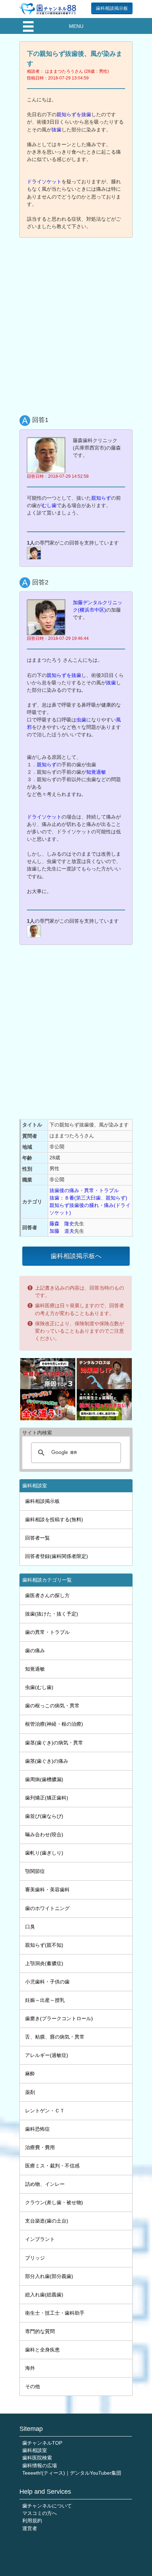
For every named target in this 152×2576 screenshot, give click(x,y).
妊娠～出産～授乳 (45, 2000)
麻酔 (30, 2074)
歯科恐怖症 (37, 2129)
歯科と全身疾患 (42, 2350)
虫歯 (81, 720)
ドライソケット (44, 182)
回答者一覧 (37, 1538)
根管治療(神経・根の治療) (54, 1724)
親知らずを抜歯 (74, 114)
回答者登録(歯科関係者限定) (57, 1556)
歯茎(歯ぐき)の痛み (47, 1761)
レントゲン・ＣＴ (45, 2111)
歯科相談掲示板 (112, 8)
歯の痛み (35, 1650)
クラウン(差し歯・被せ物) (54, 2202)
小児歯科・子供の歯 (47, 1982)
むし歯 (49, 505)
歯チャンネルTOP (42, 2443)
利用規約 (32, 2521)
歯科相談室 (35, 2450)
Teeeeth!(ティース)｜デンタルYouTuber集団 (72, 2473)
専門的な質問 (40, 2331)
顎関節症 (35, 1871)
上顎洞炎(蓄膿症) (44, 1963)
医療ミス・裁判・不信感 (52, 2166)
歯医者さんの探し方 (47, 1595)
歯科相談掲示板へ (76, 1256)
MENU (76, 26)
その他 (33, 2386)
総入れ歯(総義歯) (44, 2295)
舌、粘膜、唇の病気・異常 (55, 2037)
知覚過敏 (96, 772)
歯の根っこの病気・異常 (52, 1706)
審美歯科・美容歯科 (47, 1890)
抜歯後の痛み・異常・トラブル (84, 1190)
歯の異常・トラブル (47, 1632)
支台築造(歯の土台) (47, 2221)
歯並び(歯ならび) (44, 1816)
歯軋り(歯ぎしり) (44, 1853)
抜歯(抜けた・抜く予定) (52, 1614)
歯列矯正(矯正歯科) (47, 1798)
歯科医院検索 (37, 2458)
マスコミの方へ (40, 2513)
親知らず (101, 498)
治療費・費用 (40, 2147)
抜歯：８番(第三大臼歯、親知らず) (88, 1198)
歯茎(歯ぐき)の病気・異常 (54, 1743)
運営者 (30, 2528)
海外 (30, 2368)
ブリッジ (35, 2258)
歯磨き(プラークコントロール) (59, 2018)
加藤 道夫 (62, 1231)
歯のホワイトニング (47, 1908)
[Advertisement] (76, 321)
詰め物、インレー (45, 2184)
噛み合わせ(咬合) (44, 1834)
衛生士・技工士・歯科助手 (55, 2313)
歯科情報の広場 (40, 2465)
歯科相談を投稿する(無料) (54, 1519)
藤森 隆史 (62, 1224)
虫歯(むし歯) (39, 1687)
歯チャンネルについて (47, 2506)
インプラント (40, 2239)
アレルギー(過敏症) (47, 2055)
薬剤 (30, 2092)
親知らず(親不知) (44, 1945)
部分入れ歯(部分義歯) (49, 2276)
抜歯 (57, 130)
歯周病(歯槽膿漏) (44, 1779)
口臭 (30, 1927)
